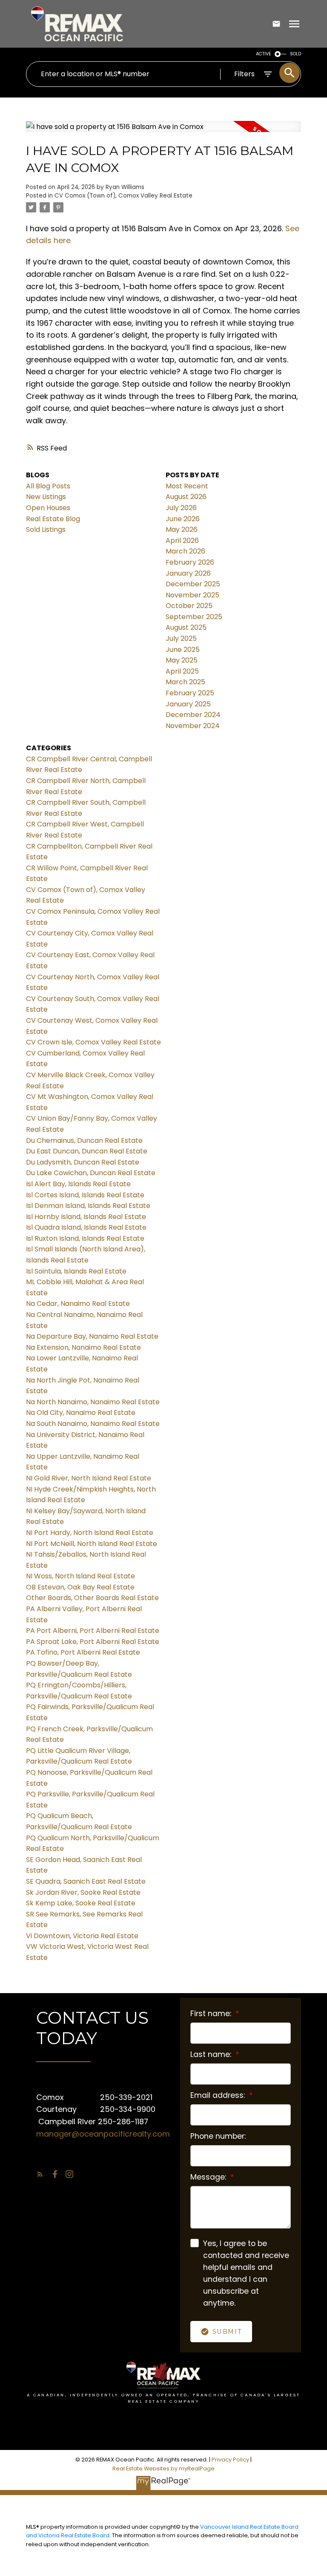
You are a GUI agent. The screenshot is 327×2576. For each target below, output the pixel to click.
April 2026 (182, 541)
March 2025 (185, 682)
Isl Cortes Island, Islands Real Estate (85, 1195)
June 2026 (183, 519)
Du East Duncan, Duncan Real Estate (87, 1151)
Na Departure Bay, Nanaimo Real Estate (92, 1336)
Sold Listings (46, 529)
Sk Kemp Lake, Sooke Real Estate (81, 1903)
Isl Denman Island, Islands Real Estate (88, 1206)
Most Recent (187, 486)
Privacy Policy (230, 2460)
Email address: (219, 2095)
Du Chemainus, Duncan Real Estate (84, 1140)
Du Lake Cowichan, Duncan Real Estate (91, 1173)
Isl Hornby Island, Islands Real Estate (86, 1217)
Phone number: (218, 2136)
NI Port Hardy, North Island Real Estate (90, 1533)
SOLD (295, 54)
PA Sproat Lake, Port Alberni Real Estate (93, 1642)
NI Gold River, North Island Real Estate (89, 1478)
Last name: (212, 2054)
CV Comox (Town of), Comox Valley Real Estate (123, 196)
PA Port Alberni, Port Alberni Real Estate (93, 1631)
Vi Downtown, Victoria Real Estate (82, 1936)
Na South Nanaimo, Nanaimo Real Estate (93, 1424)
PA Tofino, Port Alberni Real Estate (83, 1652)
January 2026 (188, 573)
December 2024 (193, 715)
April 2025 (182, 671)
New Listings (46, 497)
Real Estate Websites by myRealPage (163, 2468)
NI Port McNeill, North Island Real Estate (92, 1544)
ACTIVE (264, 54)
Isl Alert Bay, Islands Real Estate (78, 1184)
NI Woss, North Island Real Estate (80, 1576)
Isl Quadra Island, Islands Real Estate (86, 1227)
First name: (212, 2014)
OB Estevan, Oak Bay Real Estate (80, 1587)
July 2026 (181, 508)
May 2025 (182, 660)
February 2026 (190, 562)
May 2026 (182, 529)
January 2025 (188, 704)
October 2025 (189, 606)
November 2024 (193, 726)
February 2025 (190, 693)
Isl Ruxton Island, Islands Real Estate (85, 1238)
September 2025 (194, 617)
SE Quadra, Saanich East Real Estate (86, 1881)
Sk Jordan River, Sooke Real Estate (83, 1892)
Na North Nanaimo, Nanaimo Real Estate (93, 1402)
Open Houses (48, 508)
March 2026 (185, 551)
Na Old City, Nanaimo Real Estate (81, 1413)
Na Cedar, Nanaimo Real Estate (78, 1304)
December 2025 (193, 584)
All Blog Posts (48, 486)
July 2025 (181, 638)
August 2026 (186, 497)
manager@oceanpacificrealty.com (103, 2134)
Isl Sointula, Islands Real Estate (76, 1271)
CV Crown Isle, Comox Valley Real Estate (93, 1042)
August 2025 (186, 627)
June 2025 (183, 650)
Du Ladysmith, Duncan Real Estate (83, 1162)
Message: (209, 2177)
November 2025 (192, 595)
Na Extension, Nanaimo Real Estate (83, 1347)
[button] (40, 2174)
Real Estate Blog (53, 519)
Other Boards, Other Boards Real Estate (92, 1598)
